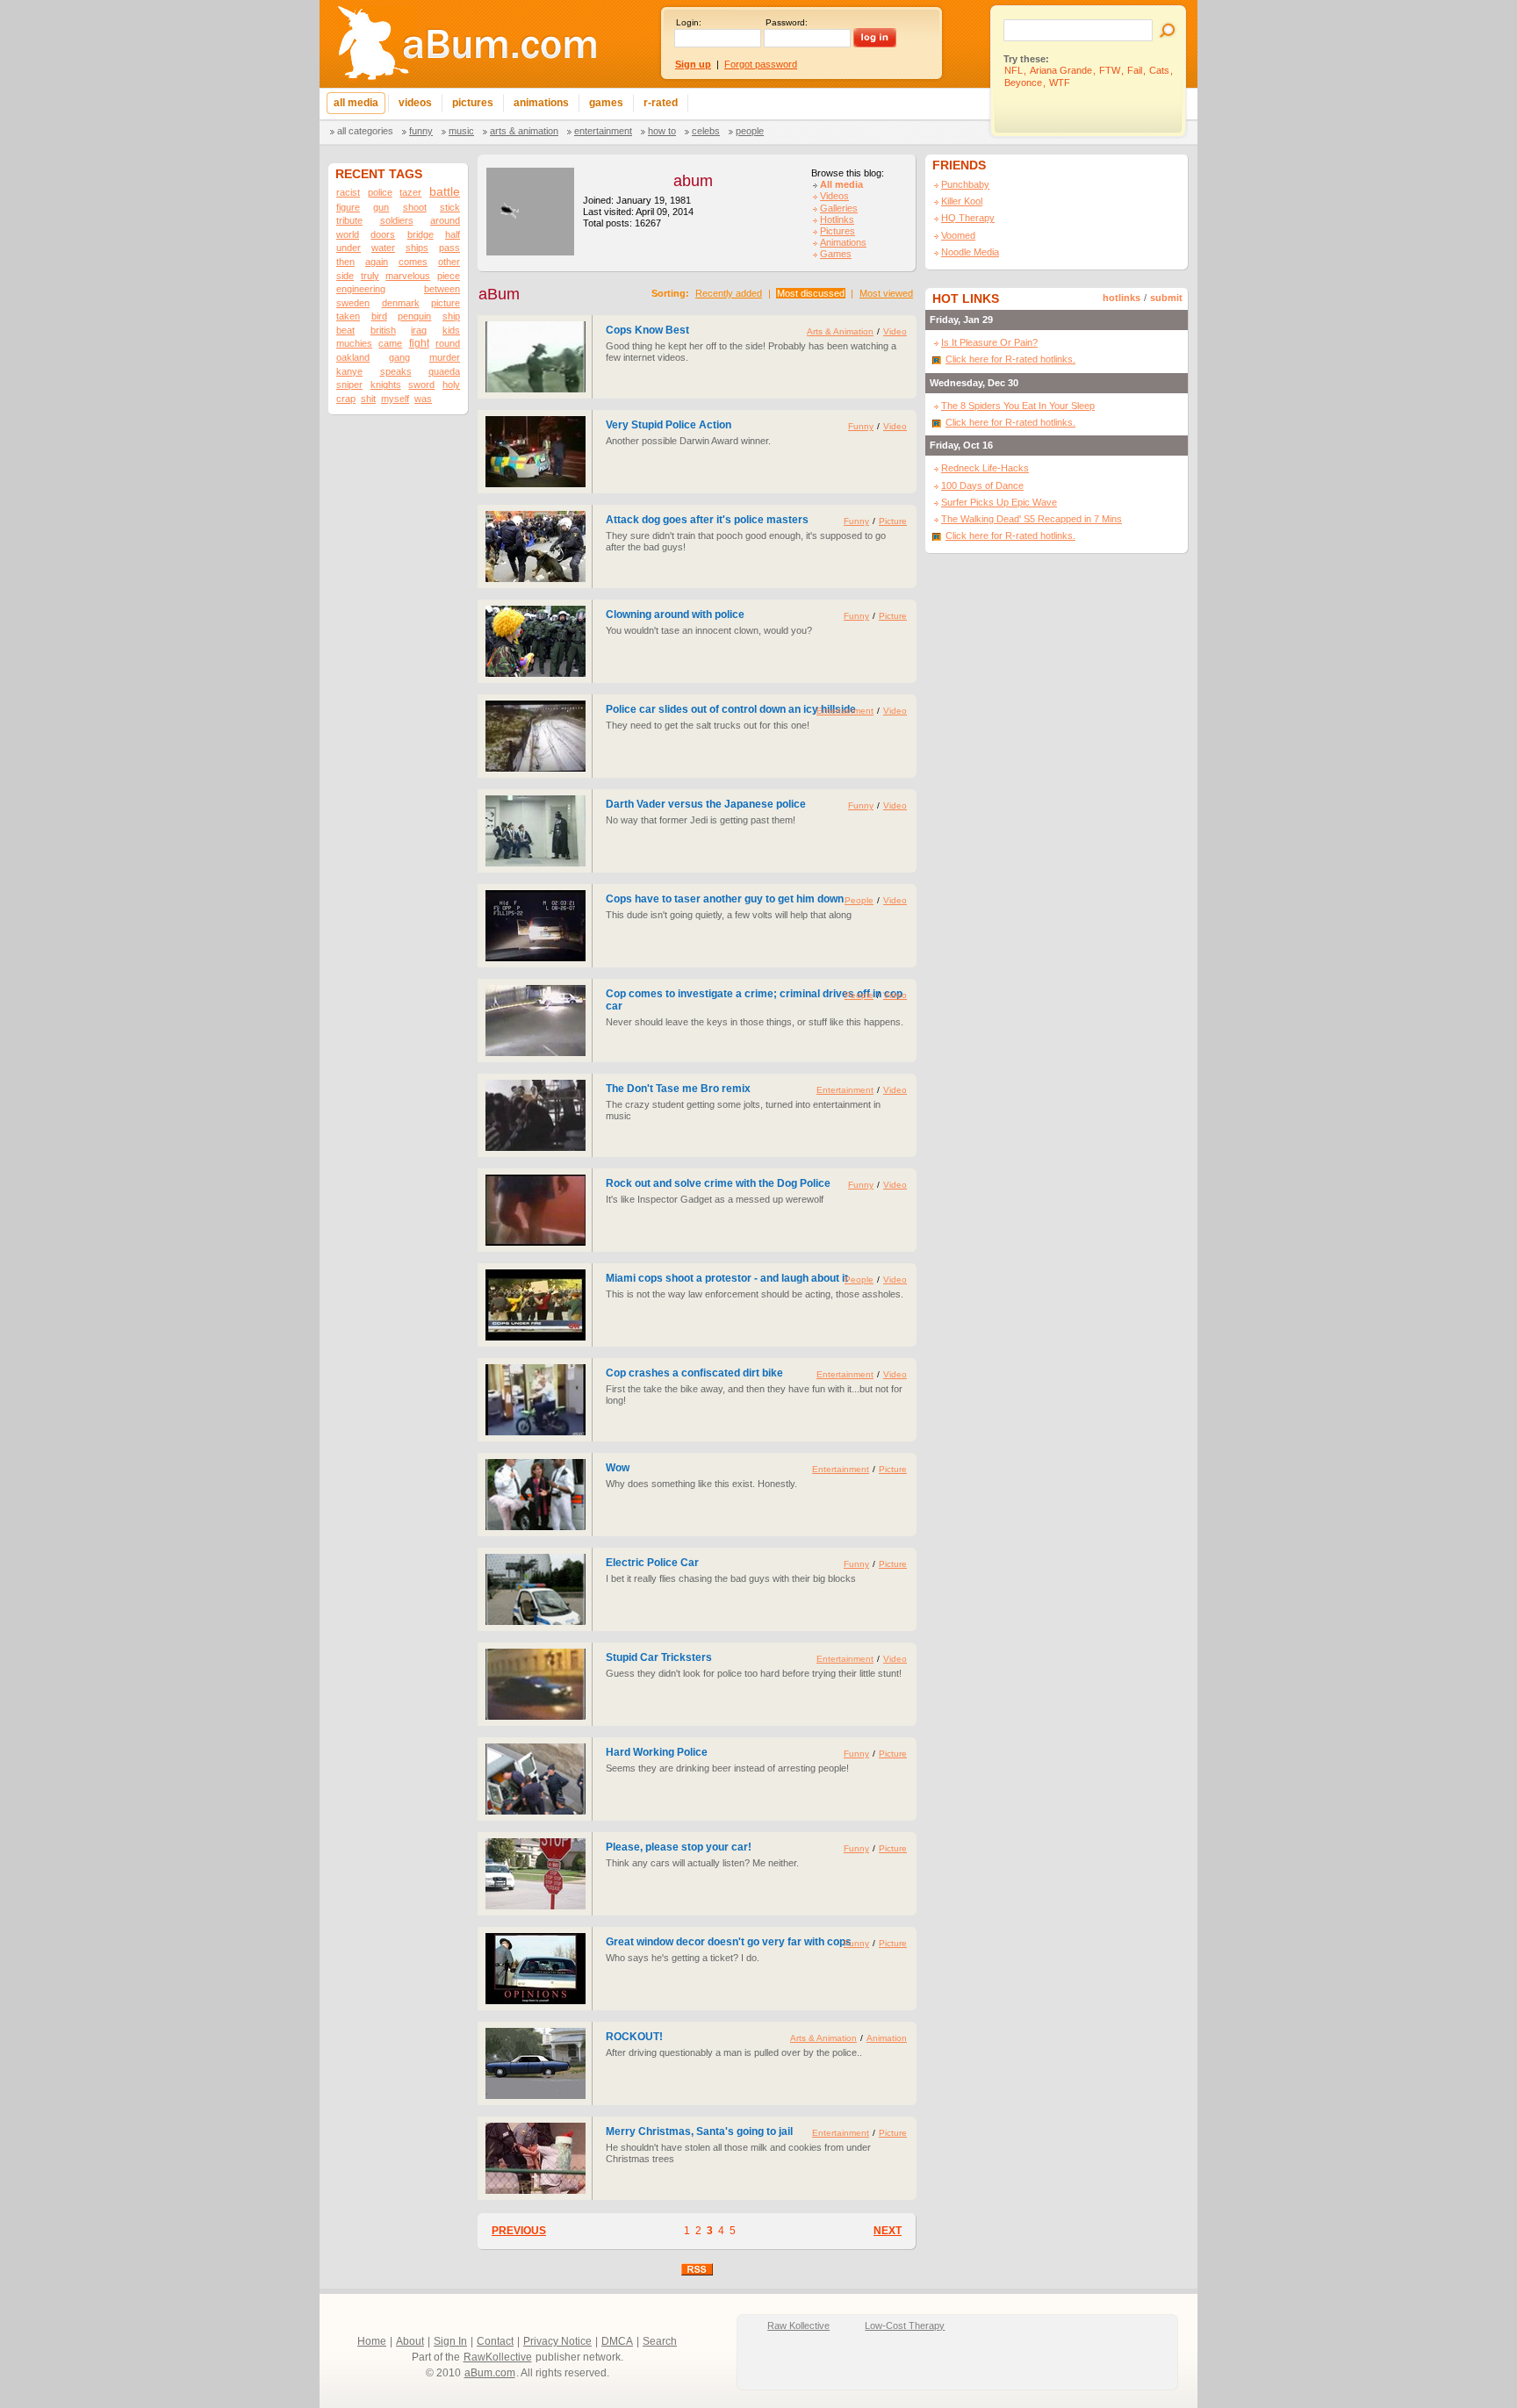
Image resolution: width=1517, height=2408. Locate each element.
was (423, 399)
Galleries (839, 208)
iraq (419, 330)
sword (421, 385)
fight (419, 343)
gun (381, 207)
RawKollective (498, 2357)
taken (348, 316)
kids (451, 330)
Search (660, 2341)
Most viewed (886, 293)
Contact (495, 2341)
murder (445, 357)
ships (417, 248)
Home (372, 2341)
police (380, 192)
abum (693, 181)
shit (368, 399)
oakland (353, 357)
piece (449, 276)
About (410, 2341)
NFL (1014, 70)
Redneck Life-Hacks (985, 468)
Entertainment (603, 131)
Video (895, 331)
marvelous (408, 276)
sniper (349, 385)
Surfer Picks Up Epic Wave (999, 502)
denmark (401, 303)
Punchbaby (965, 184)
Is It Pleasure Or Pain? (989, 342)
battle (445, 192)
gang (399, 357)
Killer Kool (962, 201)
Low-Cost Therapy (905, 2325)
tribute (349, 220)
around (445, 220)
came (390, 343)
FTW (1110, 70)
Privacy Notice (557, 2341)
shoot (415, 207)
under (349, 248)
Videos (834, 196)
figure (348, 207)
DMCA (617, 2341)
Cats (1159, 70)
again (377, 262)
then (345, 262)
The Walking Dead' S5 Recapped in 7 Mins (1032, 519)
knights (386, 385)
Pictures (838, 231)
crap (346, 399)
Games (836, 254)
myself (395, 399)
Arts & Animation (524, 131)
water (383, 248)
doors (383, 234)
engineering (361, 289)
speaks (396, 371)
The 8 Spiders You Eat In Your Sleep (1018, 406)
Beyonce (1023, 83)
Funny (421, 131)
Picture (893, 521)
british (383, 330)
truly (370, 276)
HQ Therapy (968, 218)
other (449, 262)
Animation (887, 2038)
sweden (353, 303)
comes (413, 262)
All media (841, 184)
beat (345, 330)
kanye (349, 371)
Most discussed (811, 293)
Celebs (706, 131)
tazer (410, 192)
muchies (354, 343)
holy (451, 385)
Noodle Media (970, 252)
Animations (843, 242)
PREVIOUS (519, 2231)
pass (449, 248)
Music (461, 131)
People (750, 131)
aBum (499, 294)
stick (450, 207)
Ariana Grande (1061, 70)
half (453, 234)
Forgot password (761, 64)
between (442, 289)
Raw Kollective (798, 2325)
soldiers (397, 220)
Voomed (958, 235)
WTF (1060, 83)
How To (662, 131)
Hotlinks (837, 219)
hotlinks (1122, 298)
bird (379, 316)
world (348, 234)
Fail (1135, 70)
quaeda (444, 371)
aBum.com (490, 2373)
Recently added (729, 293)
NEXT (888, 2231)
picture (446, 303)
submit (1166, 298)
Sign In (450, 2341)
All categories (365, 131)
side (345, 276)
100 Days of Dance (982, 485)
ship (451, 316)
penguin (414, 316)
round (448, 343)
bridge (421, 234)
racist (348, 192)
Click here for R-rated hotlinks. (1010, 359)
